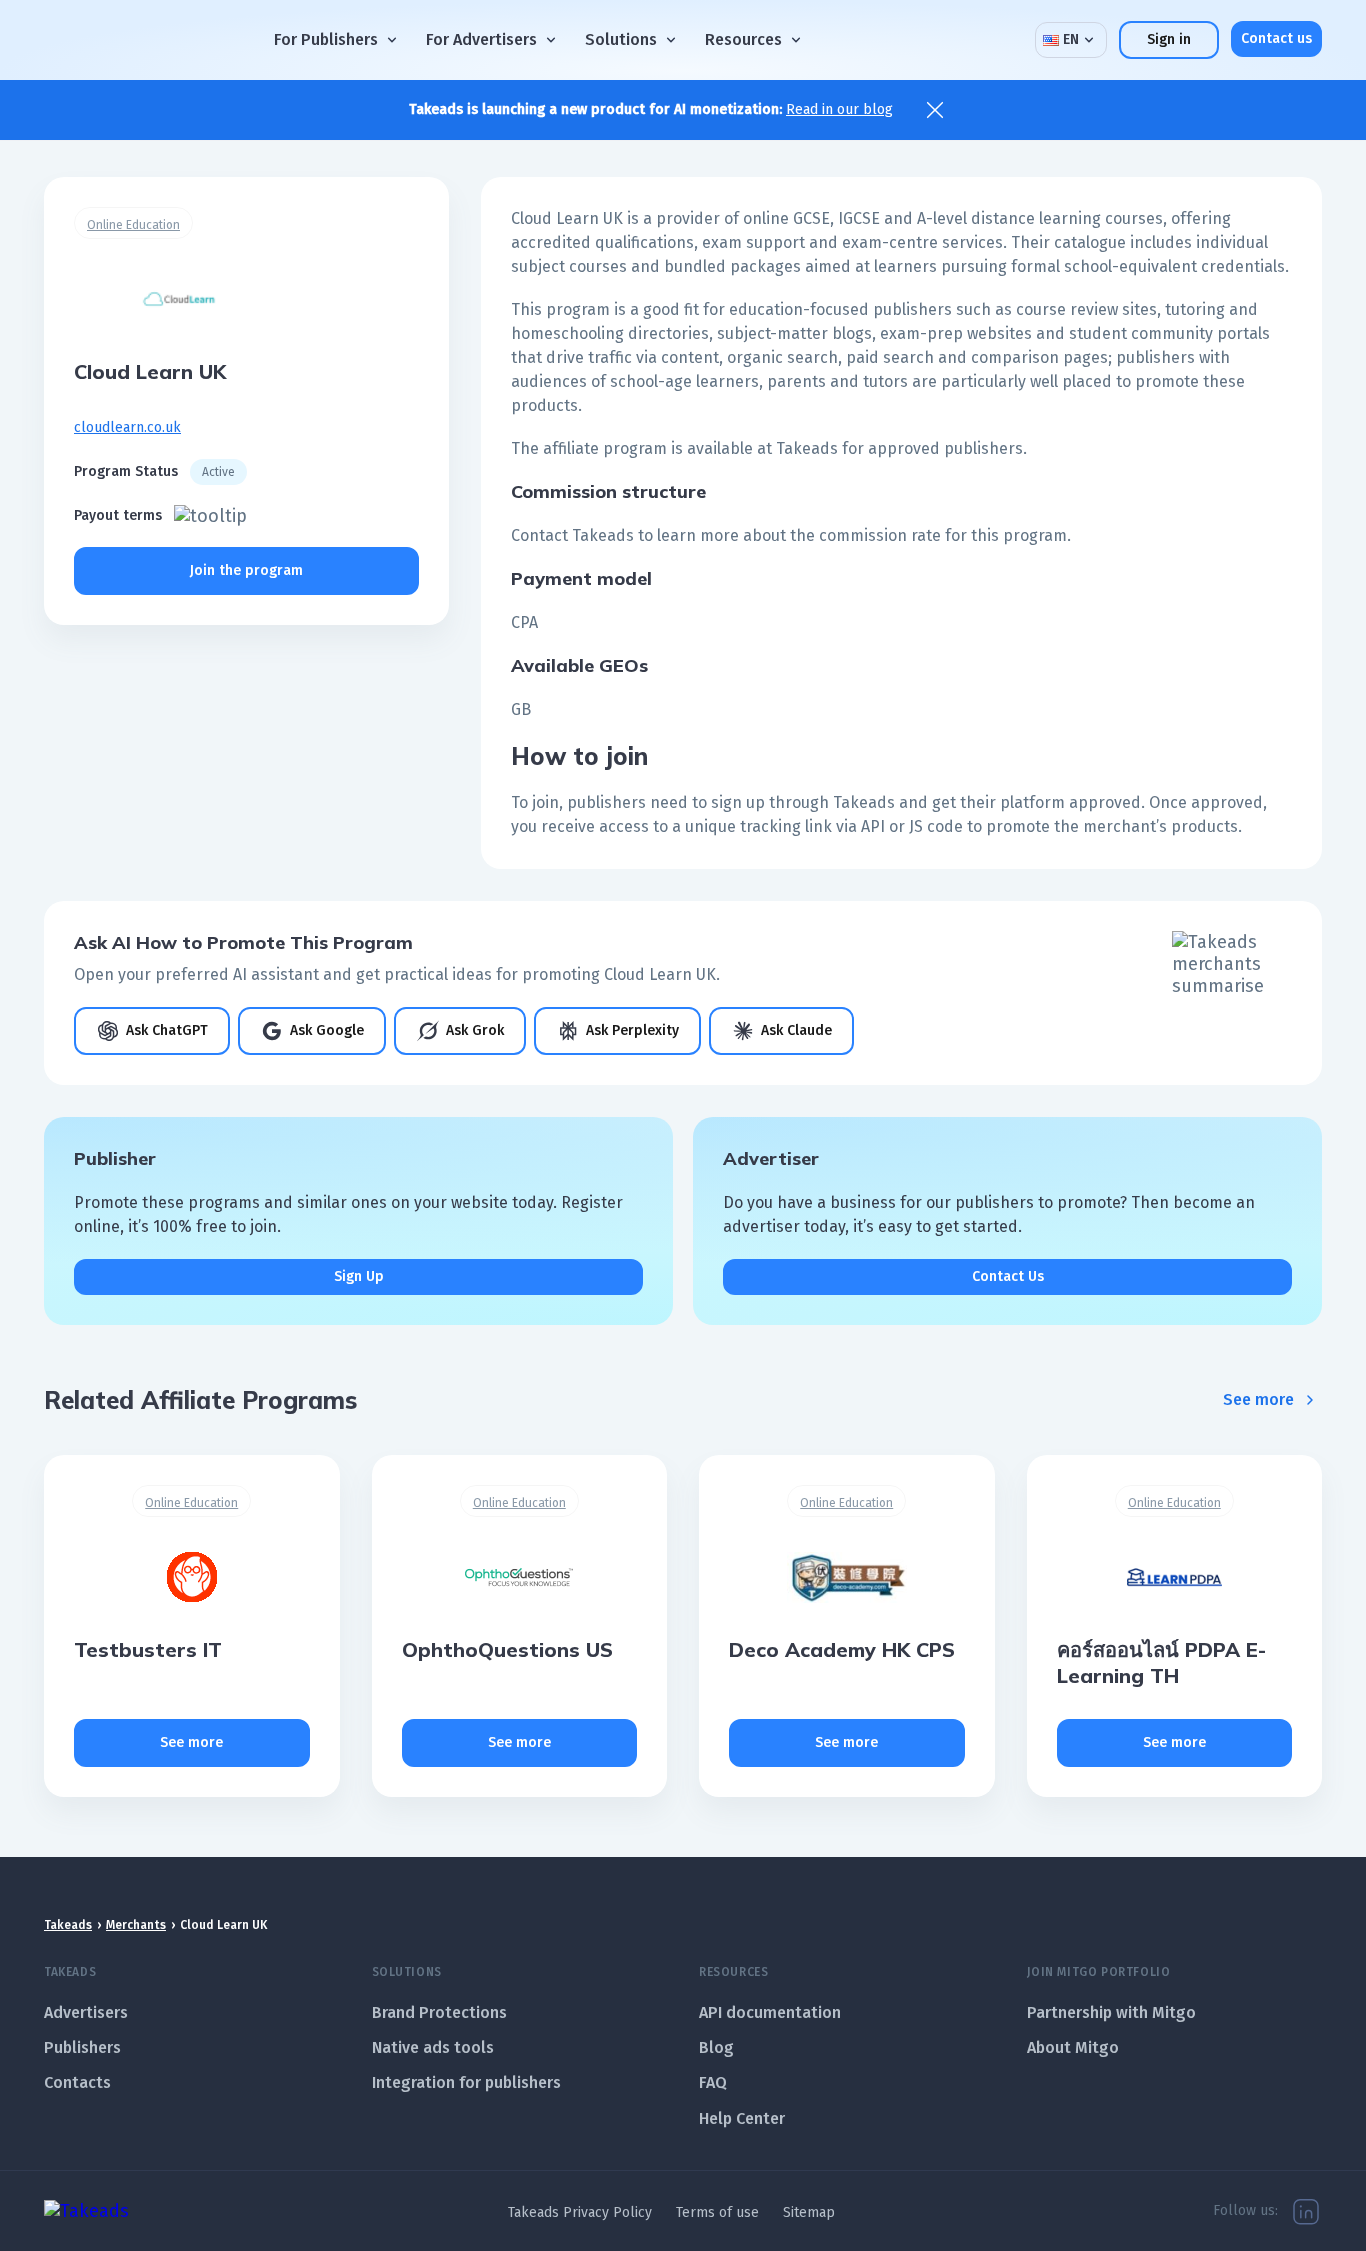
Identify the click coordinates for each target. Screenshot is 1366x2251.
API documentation (770, 2012)
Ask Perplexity (632, 1030)
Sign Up (359, 1276)
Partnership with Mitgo (1111, 2012)
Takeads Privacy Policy (580, 2212)
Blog (716, 2047)
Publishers (82, 2047)
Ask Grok (475, 1030)
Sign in (1169, 39)
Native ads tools (433, 2047)
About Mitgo (1073, 2047)
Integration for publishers (466, 2082)
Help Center (742, 2118)
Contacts (77, 2082)
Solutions (621, 39)
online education (133, 225)
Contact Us (1008, 1276)
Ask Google (327, 1030)
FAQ (713, 2082)
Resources (743, 39)
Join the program (246, 570)
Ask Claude (796, 1030)
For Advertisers (481, 39)
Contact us (1276, 38)
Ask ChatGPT (167, 1030)
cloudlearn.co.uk (127, 427)
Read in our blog (839, 109)
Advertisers (86, 2012)
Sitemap (809, 2212)
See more (1258, 1399)
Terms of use (717, 2212)
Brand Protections (439, 2012)
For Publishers (326, 39)
